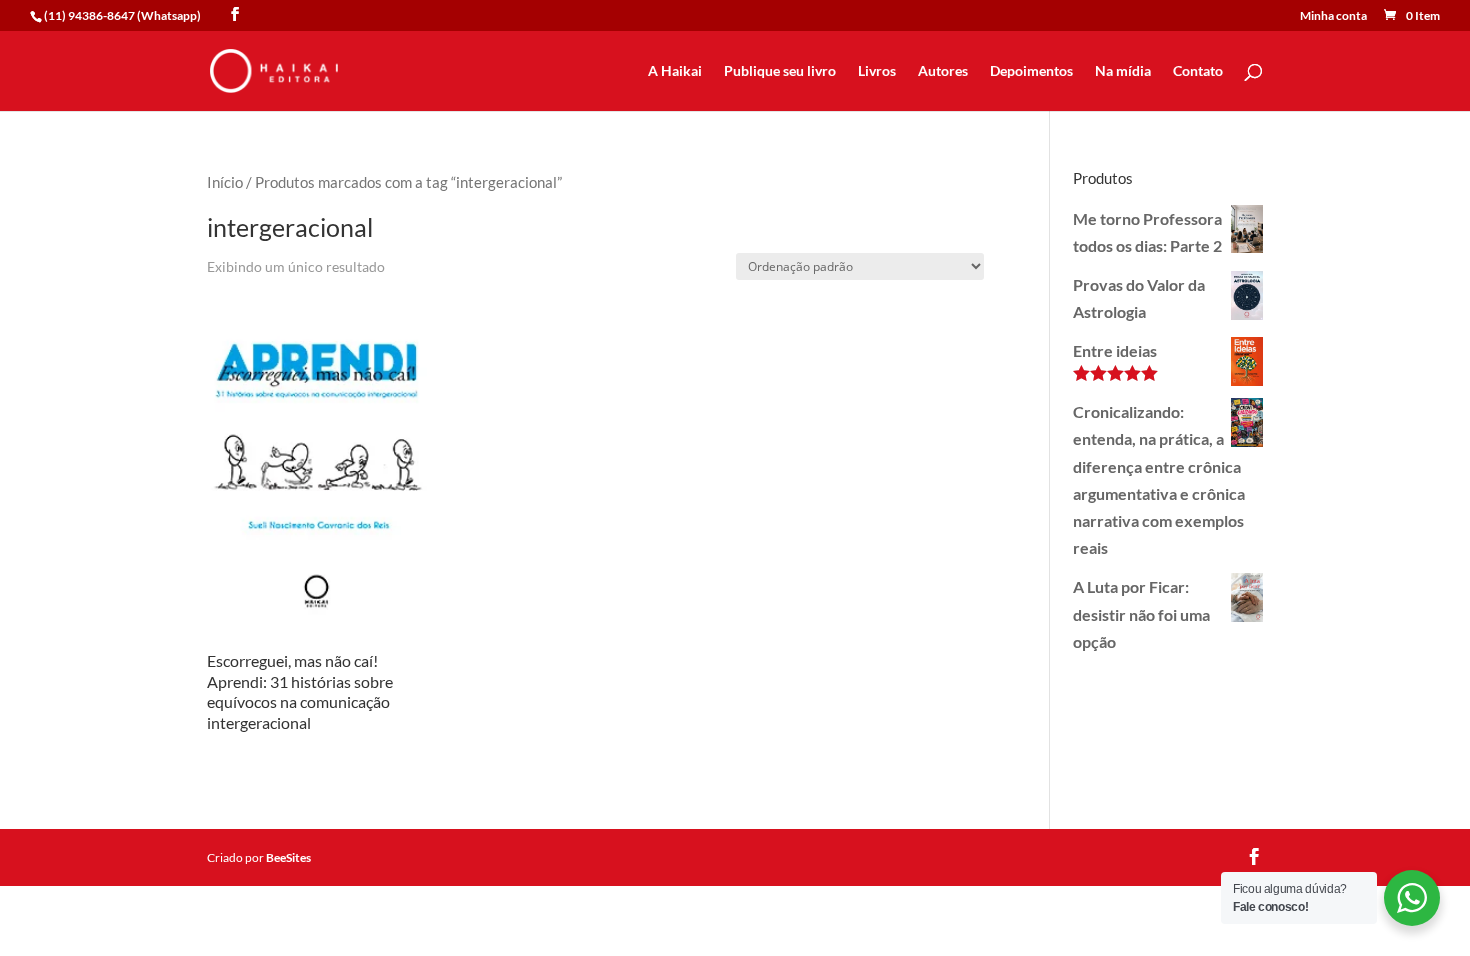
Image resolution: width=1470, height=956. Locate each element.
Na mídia (1123, 71)
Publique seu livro (780, 71)
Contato (1198, 71)
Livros (877, 71)
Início (225, 182)
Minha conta (1333, 16)
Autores (943, 71)
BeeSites (288, 857)
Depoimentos (1031, 71)
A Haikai (675, 71)
